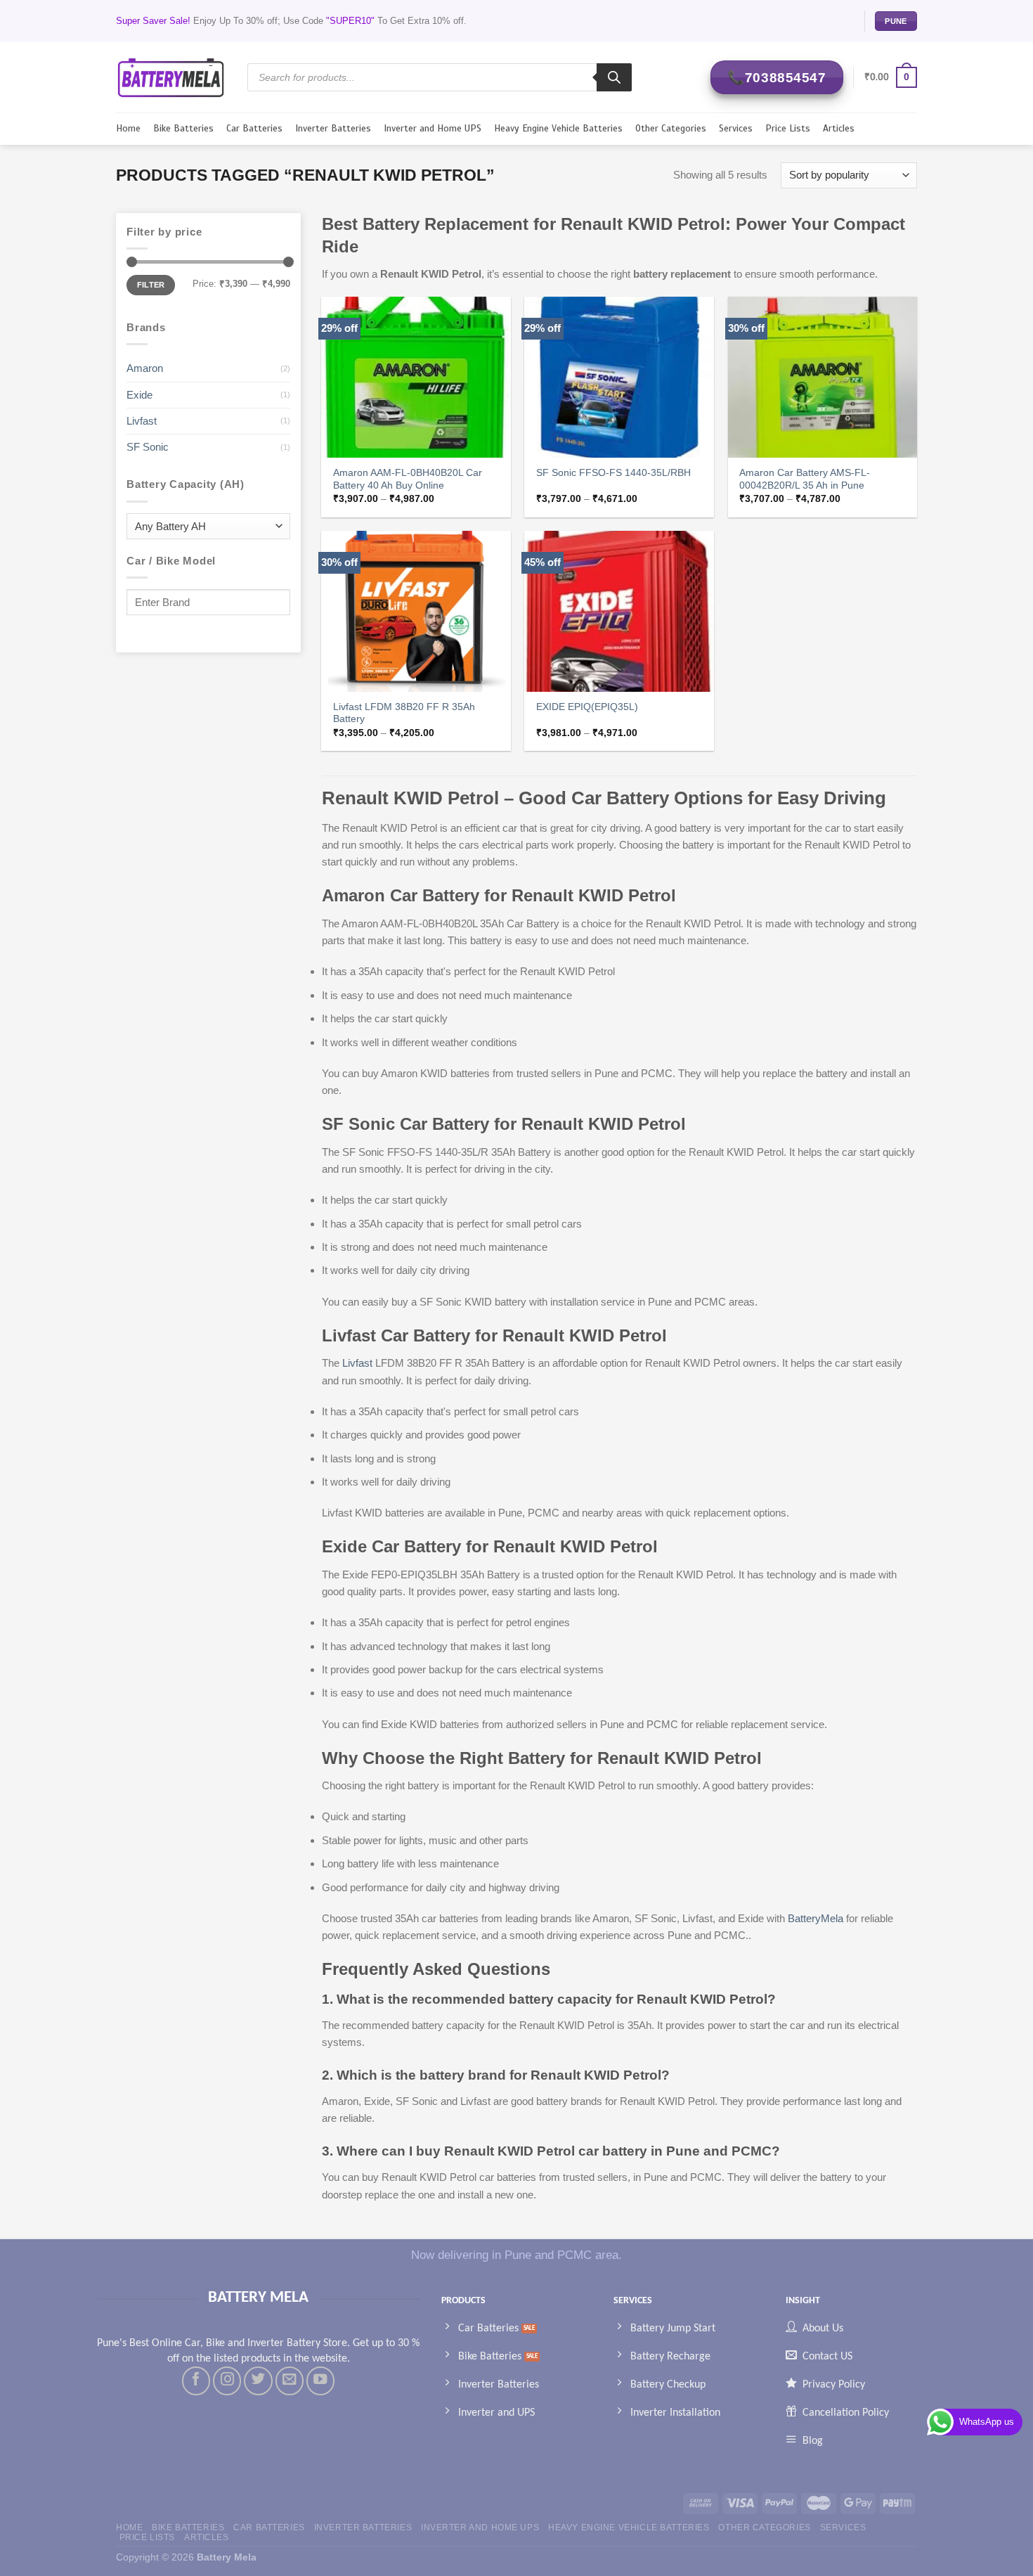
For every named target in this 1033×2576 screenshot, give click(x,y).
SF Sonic (148, 447)
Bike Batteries (183, 128)
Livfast (142, 421)
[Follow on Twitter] (258, 2381)
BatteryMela (814, 1918)
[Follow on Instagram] (227, 2381)
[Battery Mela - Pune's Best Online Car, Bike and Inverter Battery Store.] (171, 77)
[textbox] (205, 527)
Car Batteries (254, 128)
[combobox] (208, 526)
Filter (151, 285)
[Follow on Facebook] (196, 2381)
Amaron (145, 368)
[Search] (614, 77)
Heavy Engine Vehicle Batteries (558, 128)
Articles (839, 128)
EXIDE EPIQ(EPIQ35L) (587, 707)
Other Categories (671, 128)
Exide (139, 395)
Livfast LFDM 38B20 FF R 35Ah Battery (404, 713)
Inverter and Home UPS (433, 128)
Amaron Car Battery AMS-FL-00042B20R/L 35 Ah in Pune (805, 479)
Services (736, 128)
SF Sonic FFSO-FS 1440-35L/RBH (613, 473)
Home (128, 128)
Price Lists (788, 128)
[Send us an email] (290, 2381)
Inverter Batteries (333, 128)
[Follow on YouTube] (320, 2381)
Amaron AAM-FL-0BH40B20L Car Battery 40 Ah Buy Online (408, 479)
